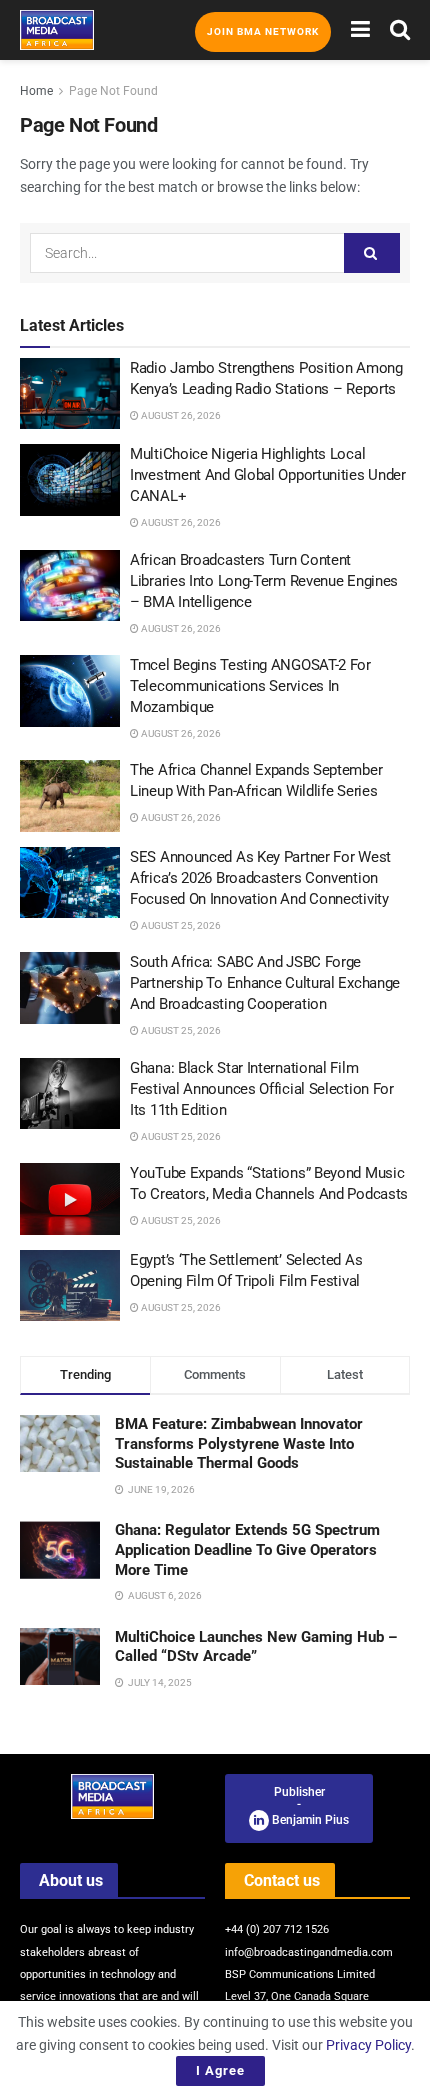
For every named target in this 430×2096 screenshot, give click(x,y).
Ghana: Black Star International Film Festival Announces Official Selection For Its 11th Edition (262, 1089)
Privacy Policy (368, 2045)
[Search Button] (400, 30)
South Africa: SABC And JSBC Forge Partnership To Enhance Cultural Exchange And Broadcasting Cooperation (265, 983)
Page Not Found (113, 91)
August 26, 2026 (180, 415)
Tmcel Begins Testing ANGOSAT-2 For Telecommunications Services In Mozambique (250, 686)
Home (36, 91)
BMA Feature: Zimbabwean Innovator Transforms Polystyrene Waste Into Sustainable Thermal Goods (239, 1443)
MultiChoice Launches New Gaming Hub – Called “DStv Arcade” (256, 1647)
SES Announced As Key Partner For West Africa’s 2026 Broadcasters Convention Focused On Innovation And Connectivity (260, 878)
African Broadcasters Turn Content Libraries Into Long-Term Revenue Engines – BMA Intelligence (264, 581)
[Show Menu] (360, 30)
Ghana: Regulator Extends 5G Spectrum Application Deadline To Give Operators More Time (247, 1549)
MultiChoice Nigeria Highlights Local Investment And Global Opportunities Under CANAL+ (268, 475)
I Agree (220, 2070)
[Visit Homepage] (57, 30)
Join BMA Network (263, 31)
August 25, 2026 (180, 925)
